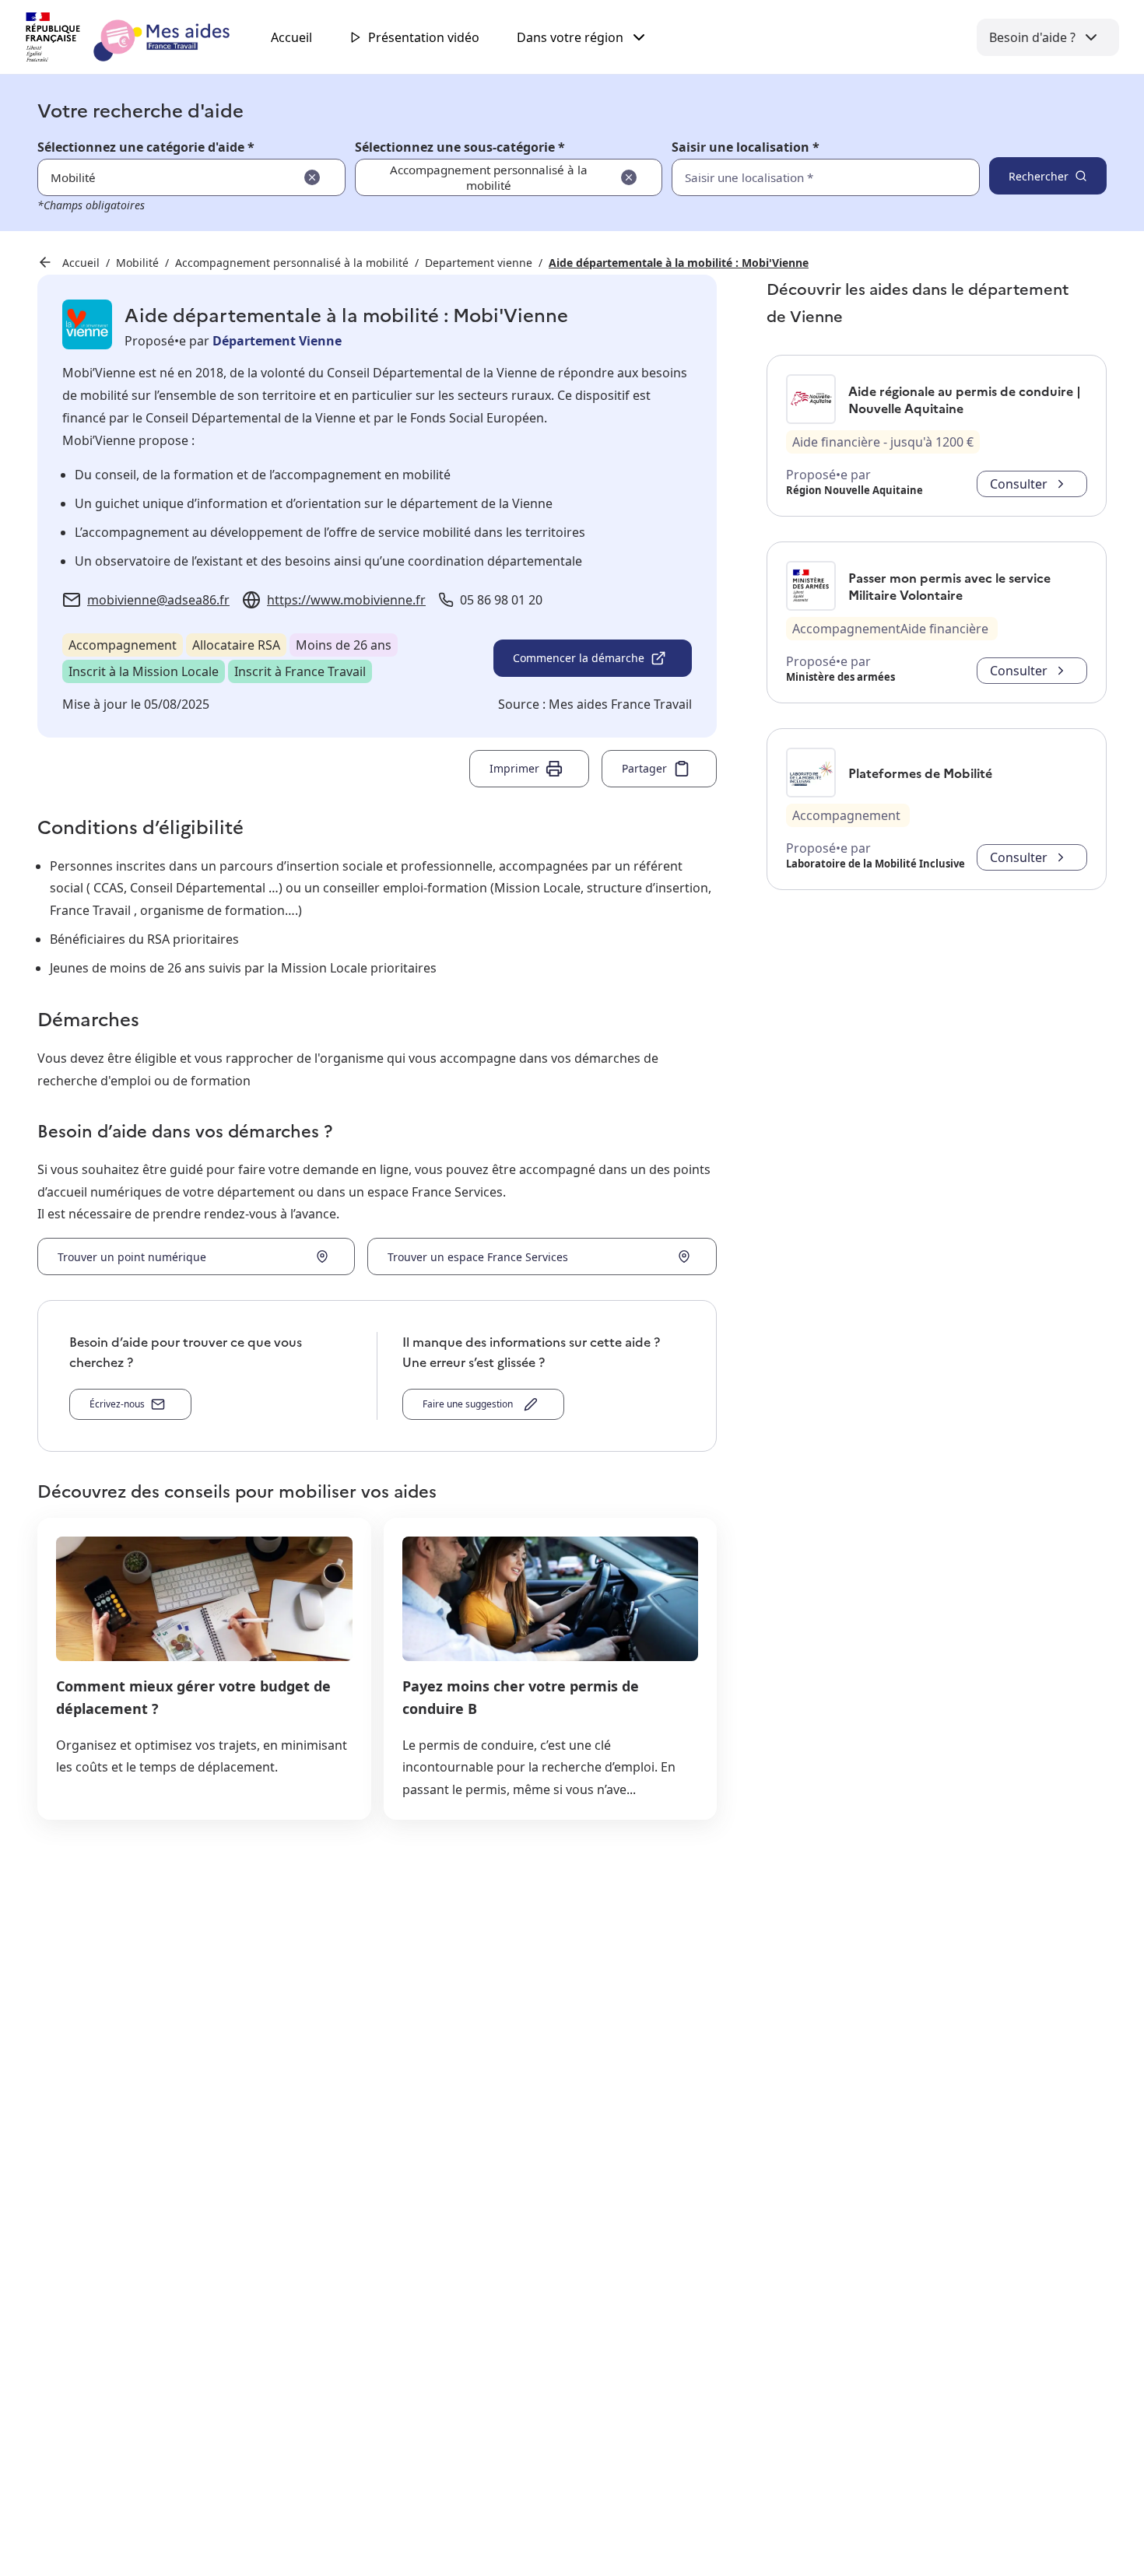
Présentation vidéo (424, 37)
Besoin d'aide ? (1032, 37)
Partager (644, 768)
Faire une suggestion (470, 1404)
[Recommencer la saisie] (312, 177)
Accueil (291, 37)
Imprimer (514, 768)
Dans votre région (570, 37)
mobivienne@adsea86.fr (158, 600)
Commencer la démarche (579, 658)
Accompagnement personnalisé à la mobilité (292, 263)
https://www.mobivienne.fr (346, 600)
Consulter (1019, 484)
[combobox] (791, 177)
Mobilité (137, 263)
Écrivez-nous (117, 1404)
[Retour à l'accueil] (142, 37)
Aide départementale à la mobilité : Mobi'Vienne (679, 263)
